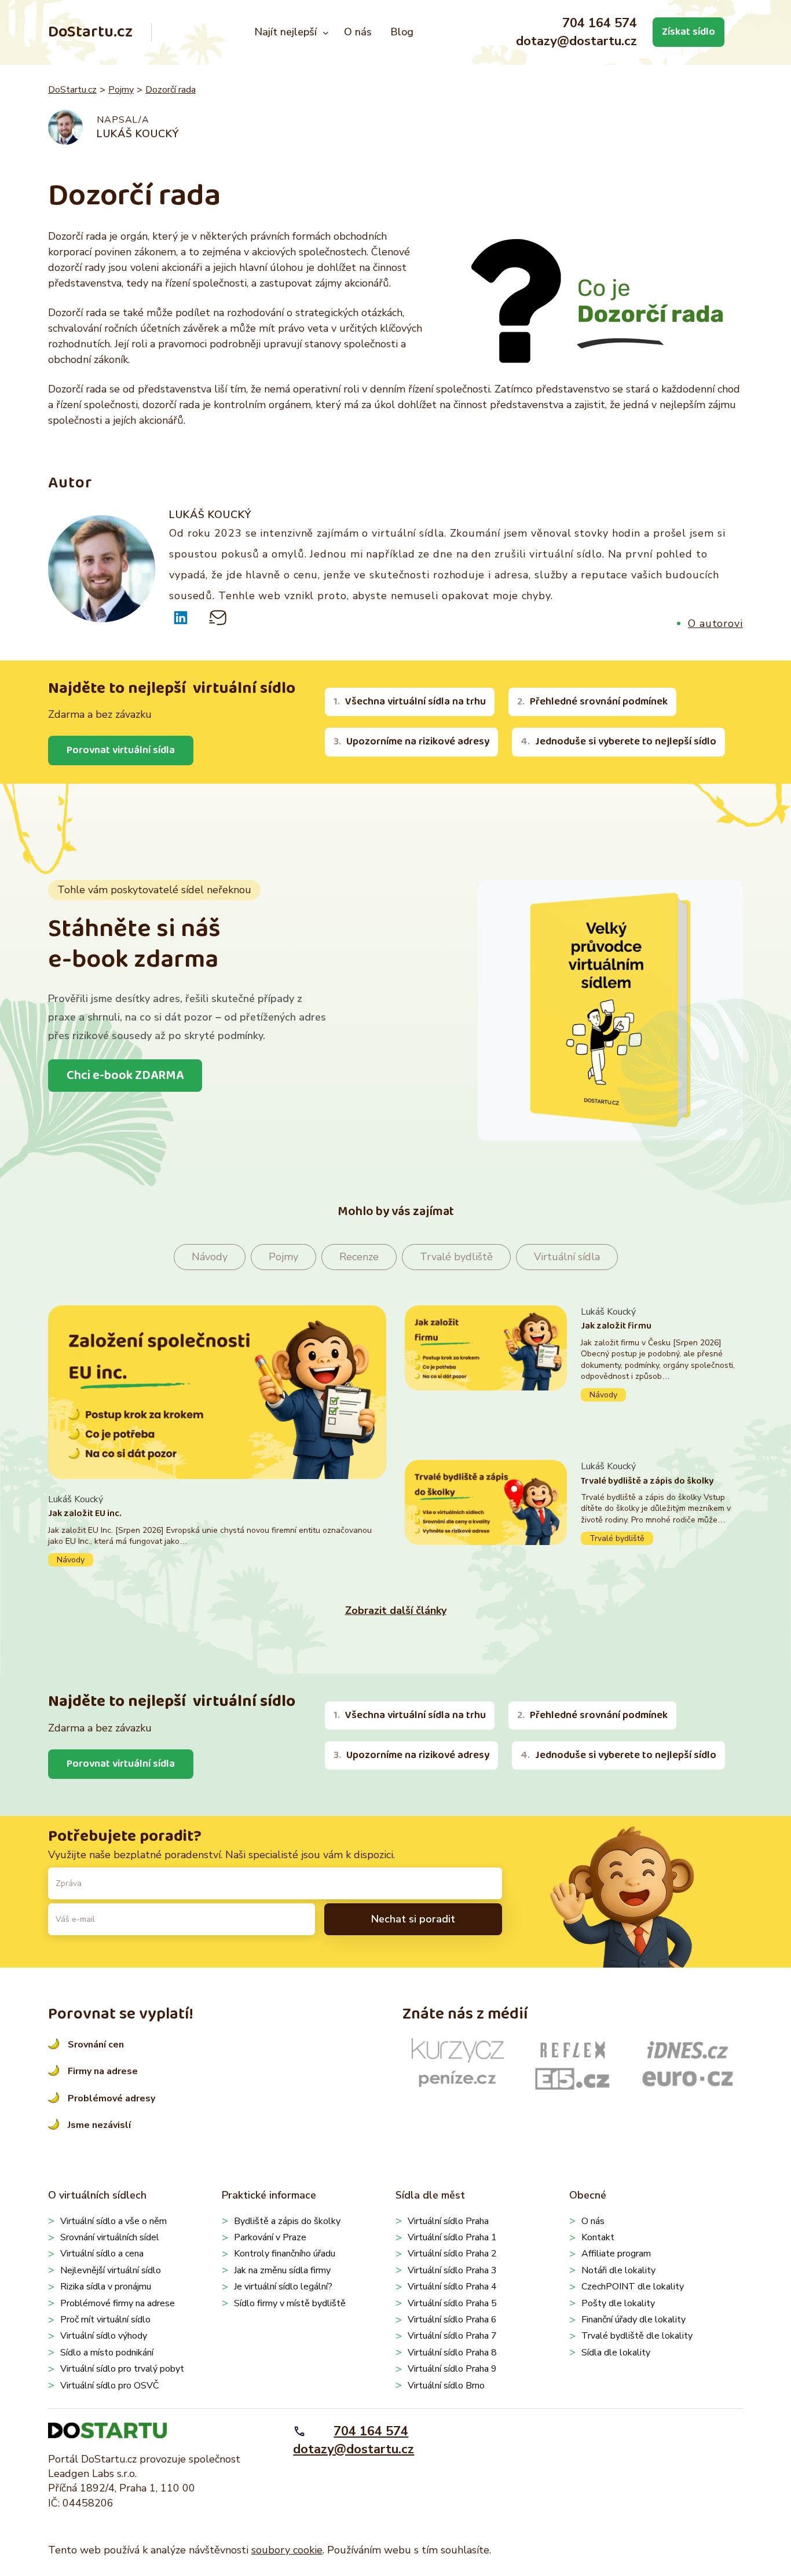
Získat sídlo (689, 32)
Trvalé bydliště (456, 1257)
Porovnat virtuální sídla (121, 750)
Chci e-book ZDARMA (125, 1076)
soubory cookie (287, 2550)
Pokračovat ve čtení (217, 1530)
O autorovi (715, 623)
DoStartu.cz (90, 32)
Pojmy (121, 90)
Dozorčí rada (171, 90)
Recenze (359, 1257)
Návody (210, 1257)
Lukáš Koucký (138, 134)
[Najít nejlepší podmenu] (326, 32)
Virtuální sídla (567, 1257)
